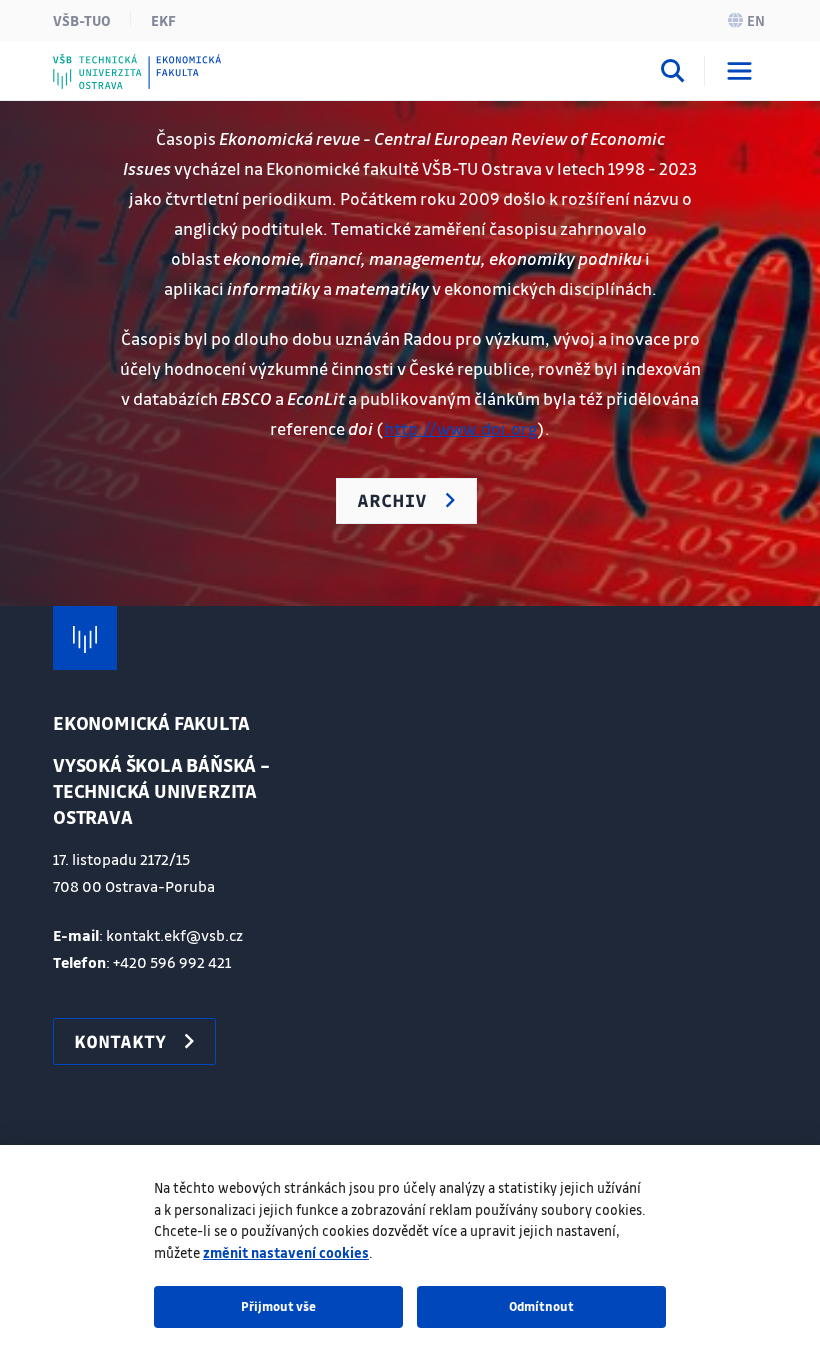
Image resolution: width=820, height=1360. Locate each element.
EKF (163, 20)
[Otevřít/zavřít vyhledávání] (673, 74)
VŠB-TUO (82, 20)
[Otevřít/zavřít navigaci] (739, 71)
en (756, 20)
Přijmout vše (278, 1306)
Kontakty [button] (120, 1041)
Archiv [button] (392, 500)
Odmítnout (541, 1306)
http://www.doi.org (460, 428)
